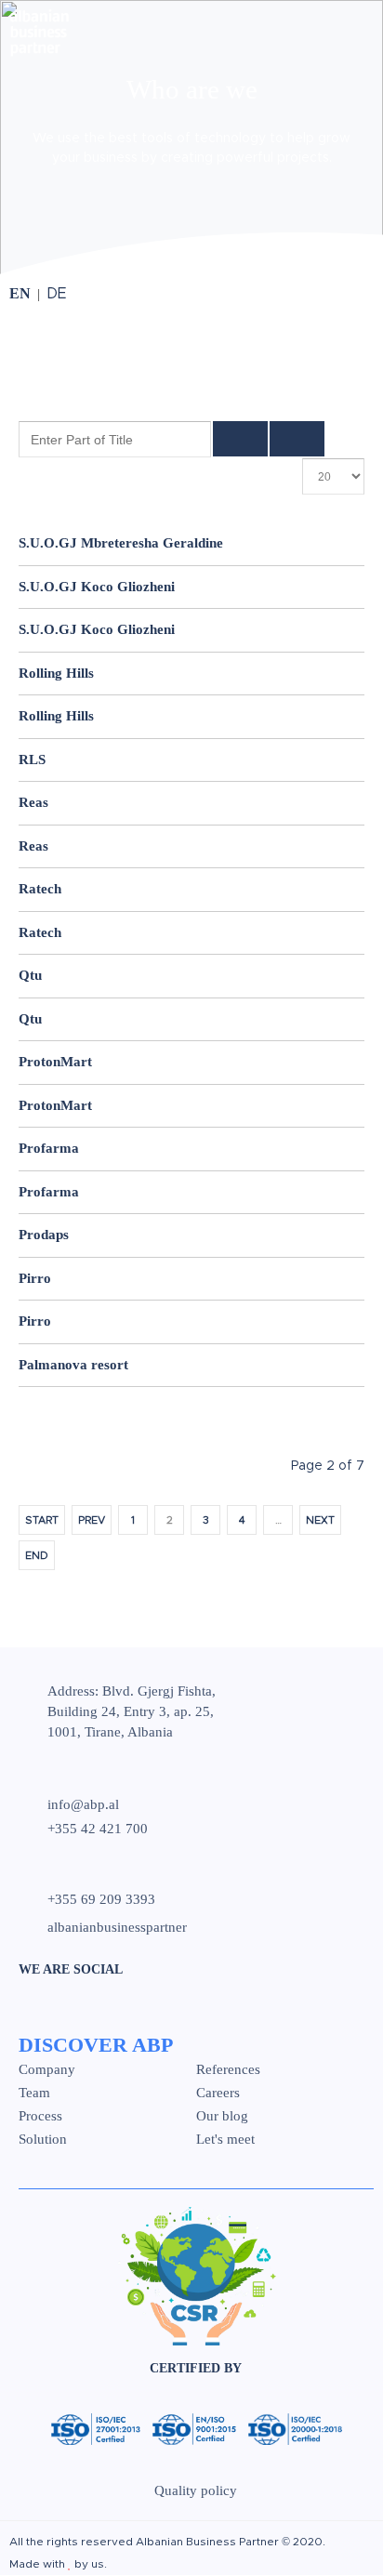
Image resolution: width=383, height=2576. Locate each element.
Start (42, 1520)
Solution (43, 2140)
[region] (191, 139)
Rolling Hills (56, 673)
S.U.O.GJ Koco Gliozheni (97, 587)
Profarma (49, 1148)
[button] (191, 145)
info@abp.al (83, 1804)
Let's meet (225, 2140)
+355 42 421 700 (98, 1829)
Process (40, 2116)
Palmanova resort (73, 1365)
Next (320, 1520)
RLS (32, 760)
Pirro (35, 1278)
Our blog (222, 2116)
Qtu (30, 975)
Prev (92, 1520)
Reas (33, 802)
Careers (218, 2093)
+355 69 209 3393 (101, 1900)
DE (57, 294)
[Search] (240, 439)
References (228, 2070)
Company (47, 2070)
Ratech (40, 889)
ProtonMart (55, 1062)
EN (22, 293)
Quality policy (196, 2490)
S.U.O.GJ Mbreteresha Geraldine (121, 543)
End (37, 1556)
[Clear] (297, 439)
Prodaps (44, 1235)
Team (34, 2093)
